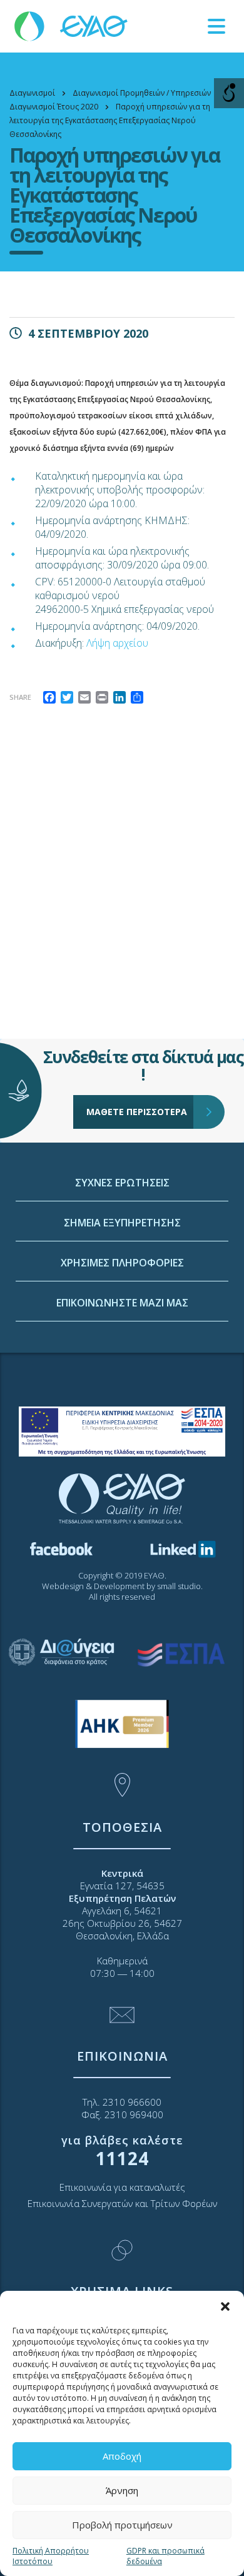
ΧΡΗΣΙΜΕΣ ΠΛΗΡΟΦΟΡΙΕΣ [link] (122, 1263)
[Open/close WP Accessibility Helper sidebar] (229, 93)
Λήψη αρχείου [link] (117, 643)
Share (20, 697)
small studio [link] (179, 1586)
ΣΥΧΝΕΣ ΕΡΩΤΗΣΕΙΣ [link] (122, 1183)
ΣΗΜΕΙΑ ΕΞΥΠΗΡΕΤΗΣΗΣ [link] (122, 1223)
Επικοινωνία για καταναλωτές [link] (122, 2187)
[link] (72, 25)
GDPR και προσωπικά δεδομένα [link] (165, 2556)
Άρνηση (122, 2490)
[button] (225, 2306)
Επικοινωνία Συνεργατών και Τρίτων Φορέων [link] (122, 2203)
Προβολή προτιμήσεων (122, 2525)
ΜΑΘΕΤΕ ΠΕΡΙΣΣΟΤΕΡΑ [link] (137, 1112)
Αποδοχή (122, 2456)
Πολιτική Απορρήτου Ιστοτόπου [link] (51, 2556)
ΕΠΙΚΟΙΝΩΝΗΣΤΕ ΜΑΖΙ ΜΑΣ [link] (122, 1303)
